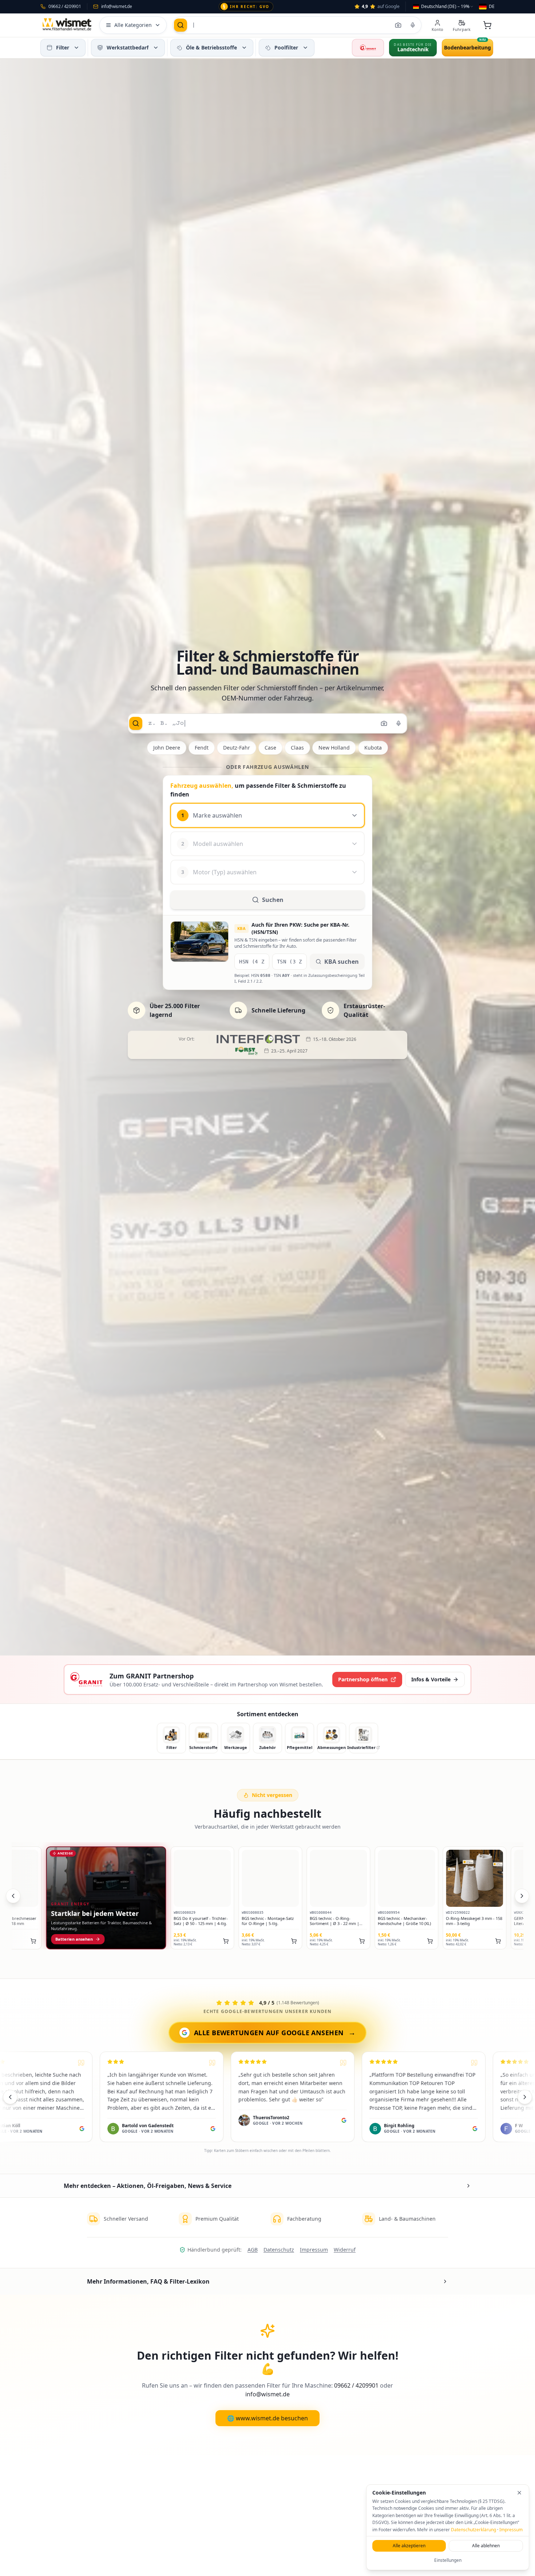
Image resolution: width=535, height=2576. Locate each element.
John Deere (167, 748)
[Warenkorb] (487, 25)
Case (270, 748)
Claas (297, 748)
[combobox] (443, 7)
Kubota (373, 748)
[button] (76, 48)
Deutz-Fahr (237, 748)
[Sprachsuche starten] (413, 25)
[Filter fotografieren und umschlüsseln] (398, 25)
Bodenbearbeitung (467, 47)
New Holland (334, 748)
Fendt (202, 748)
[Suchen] (181, 25)
